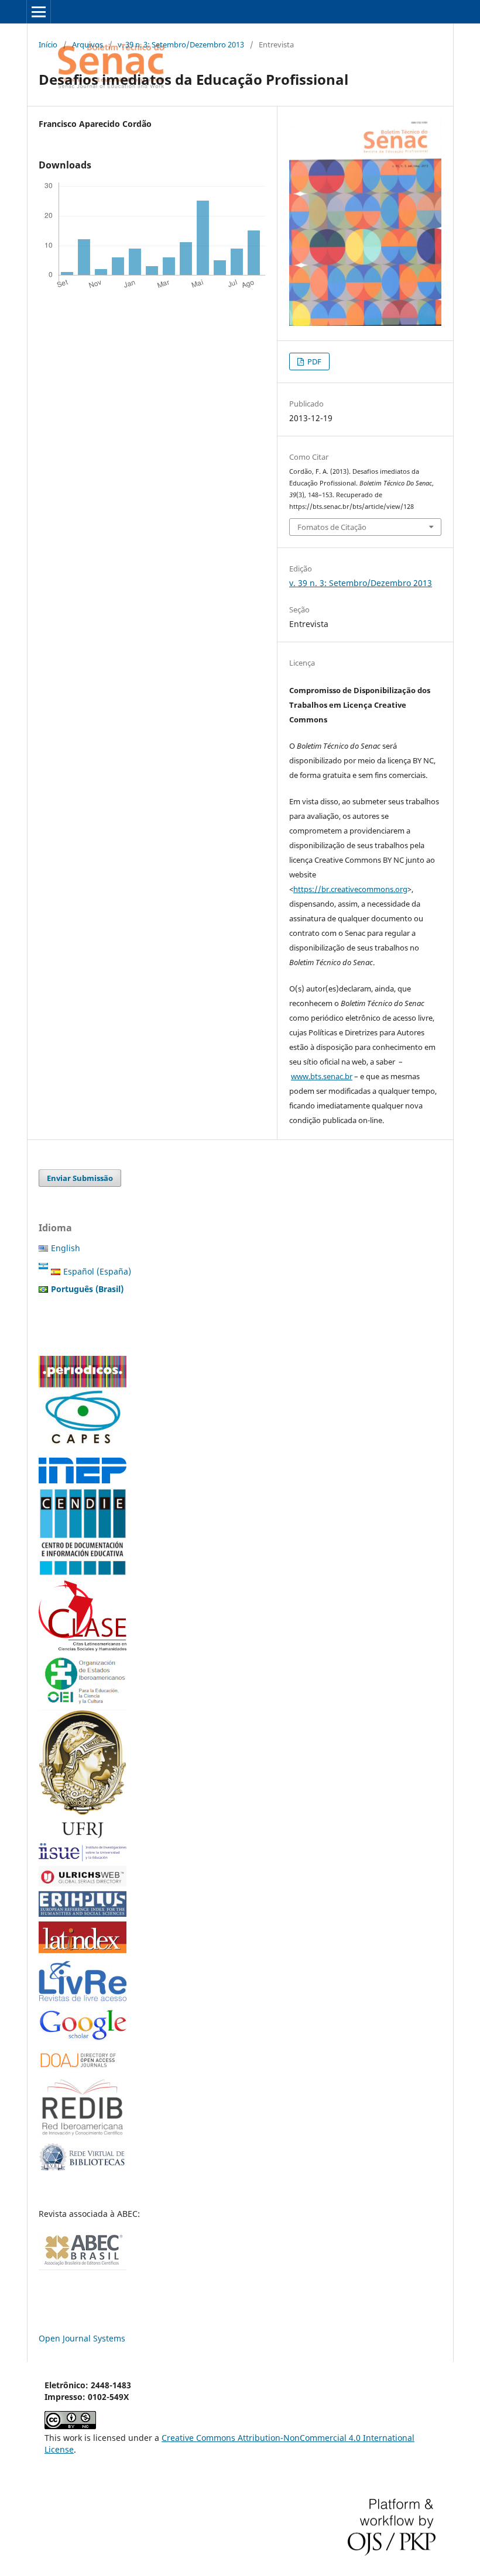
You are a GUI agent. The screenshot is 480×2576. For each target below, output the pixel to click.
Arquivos (88, 44)
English (66, 1248)
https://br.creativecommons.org (350, 889)
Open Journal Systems (82, 2338)
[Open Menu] (39, 12)
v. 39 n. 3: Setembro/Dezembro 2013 (181, 44)
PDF (313, 361)
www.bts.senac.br (322, 1076)
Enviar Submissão (80, 1178)
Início (48, 44)
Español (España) (97, 1271)
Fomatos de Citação (332, 527)
